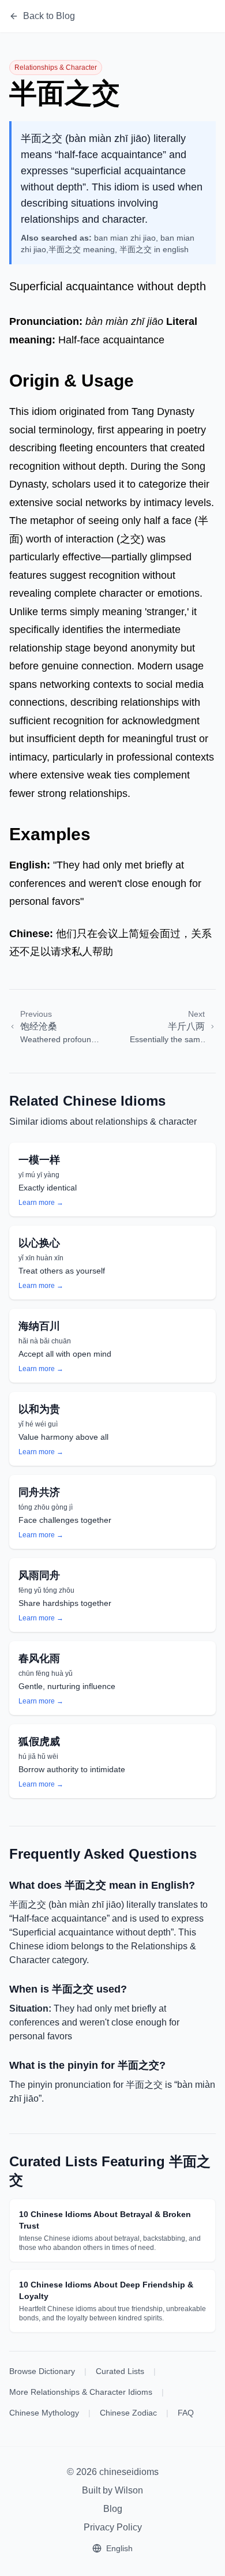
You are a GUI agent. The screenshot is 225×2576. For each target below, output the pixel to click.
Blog (113, 2509)
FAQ (186, 2413)
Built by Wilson (112, 2490)
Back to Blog (49, 16)
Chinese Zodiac (128, 2413)
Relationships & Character (56, 68)
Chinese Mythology (44, 2413)
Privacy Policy (113, 2527)
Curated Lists (120, 2371)
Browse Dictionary (42, 2371)
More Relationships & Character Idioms (81, 2392)
